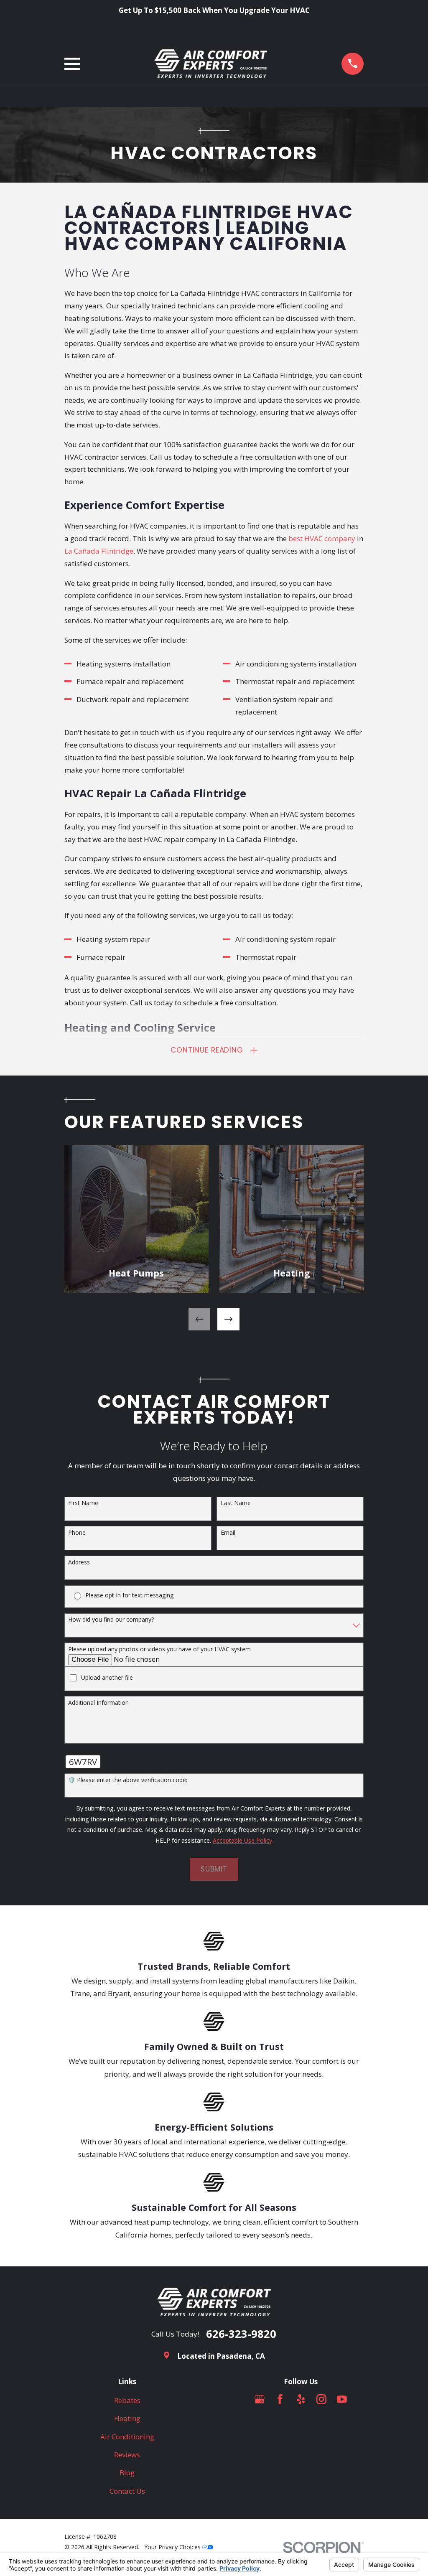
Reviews (127, 2455)
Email (228, 1533)
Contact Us (127, 2491)
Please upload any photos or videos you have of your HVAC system (159, 1649)
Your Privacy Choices (173, 2547)
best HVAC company (322, 538)
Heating (127, 2418)
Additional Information (98, 1703)
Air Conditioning (127, 2437)
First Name (83, 1503)
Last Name (236, 1503)
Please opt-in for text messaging (129, 1596)
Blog (127, 2473)
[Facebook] (280, 2399)
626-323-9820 (241, 2334)
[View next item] (228, 1319)
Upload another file (107, 1678)
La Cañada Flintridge (99, 551)
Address (79, 1563)
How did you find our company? (111, 1620)
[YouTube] (342, 2399)
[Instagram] (321, 2399)
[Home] (211, 64)
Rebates (127, 2400)
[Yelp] (301, 2399)
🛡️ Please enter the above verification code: (128, 1780)
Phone (77, 1533)
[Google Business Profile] (260, 2399)
